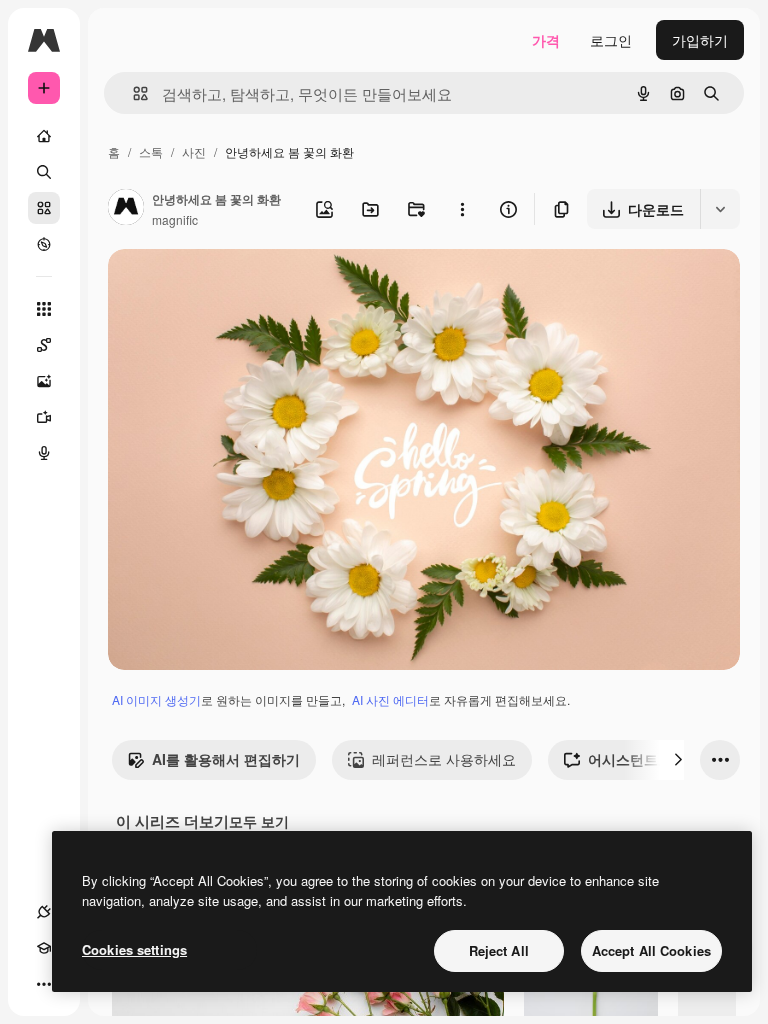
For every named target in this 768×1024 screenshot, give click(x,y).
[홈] (44, 136)
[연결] (44, 912)
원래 (223, 287)
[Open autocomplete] (132, 93)
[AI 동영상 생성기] (44, 417)
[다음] (678, 760)
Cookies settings (134, 949)
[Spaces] (44, 345)
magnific (175, 219)
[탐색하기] (44, 244)
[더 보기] (44, 984)
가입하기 (700, 40)
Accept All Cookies (651, 950)
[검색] (44, 172)
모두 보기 (259, 821)
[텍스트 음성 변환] (44, 453)
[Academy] (44, 948)
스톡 (151, 151)
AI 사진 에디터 (390, 699)
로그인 (611, 40)
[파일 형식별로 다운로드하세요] (720, 209)
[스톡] (44, 208)
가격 (546, 40)
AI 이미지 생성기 (156, 699)
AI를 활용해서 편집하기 (226, 759)
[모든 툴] (44, 309)
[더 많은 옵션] (462, 209)
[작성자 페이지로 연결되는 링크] (126, 209)
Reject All (499, 950)
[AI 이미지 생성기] (44, 381)
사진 (194, 151)
